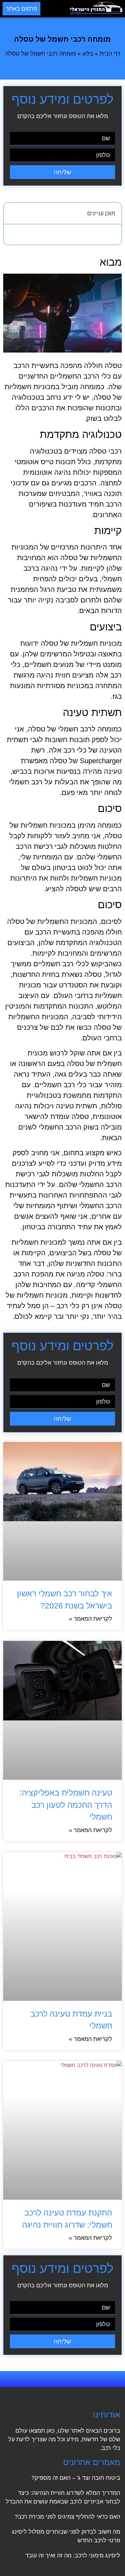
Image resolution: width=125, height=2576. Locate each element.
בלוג (88, 54)
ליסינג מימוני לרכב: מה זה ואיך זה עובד (73, 2555)
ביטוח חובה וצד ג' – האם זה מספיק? (76, 2478)
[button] (55, 9)
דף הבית (110, 54)
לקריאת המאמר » (91, 1619)
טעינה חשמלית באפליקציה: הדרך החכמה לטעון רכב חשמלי (66, 1805)
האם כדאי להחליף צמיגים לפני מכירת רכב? (67, 2517)
